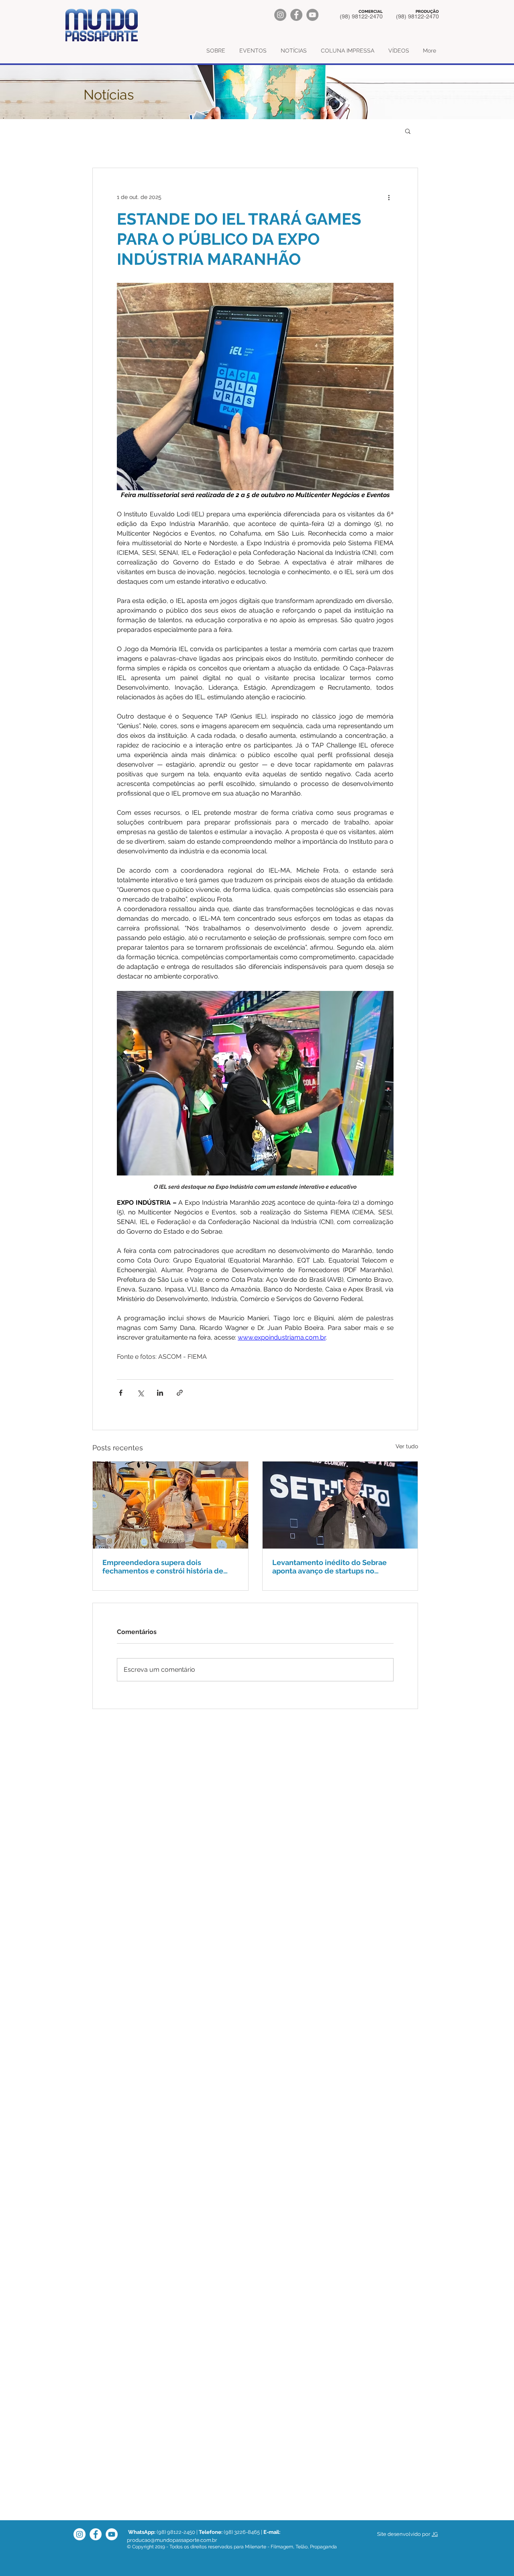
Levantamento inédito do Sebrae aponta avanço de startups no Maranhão (329, 1567)
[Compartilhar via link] (180, 1393)
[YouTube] (312, 15)
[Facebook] (296, 15)
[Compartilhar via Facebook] (121, 1393)
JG (435, 2534)
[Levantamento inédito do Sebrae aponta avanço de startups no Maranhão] (340, 1505)
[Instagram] (280, 15)
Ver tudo (407, 1446)
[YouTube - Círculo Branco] (112, 2534)
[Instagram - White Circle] (80, 2534)
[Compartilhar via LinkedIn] (160, 1393)
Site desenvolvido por (404, 2534)
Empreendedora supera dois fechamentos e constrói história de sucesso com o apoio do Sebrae (163, 1567)
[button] (408, 131)
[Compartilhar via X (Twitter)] (140, 1393)
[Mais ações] (389, 197)
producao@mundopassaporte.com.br (172, 2540)
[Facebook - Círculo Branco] (96, 2534)
